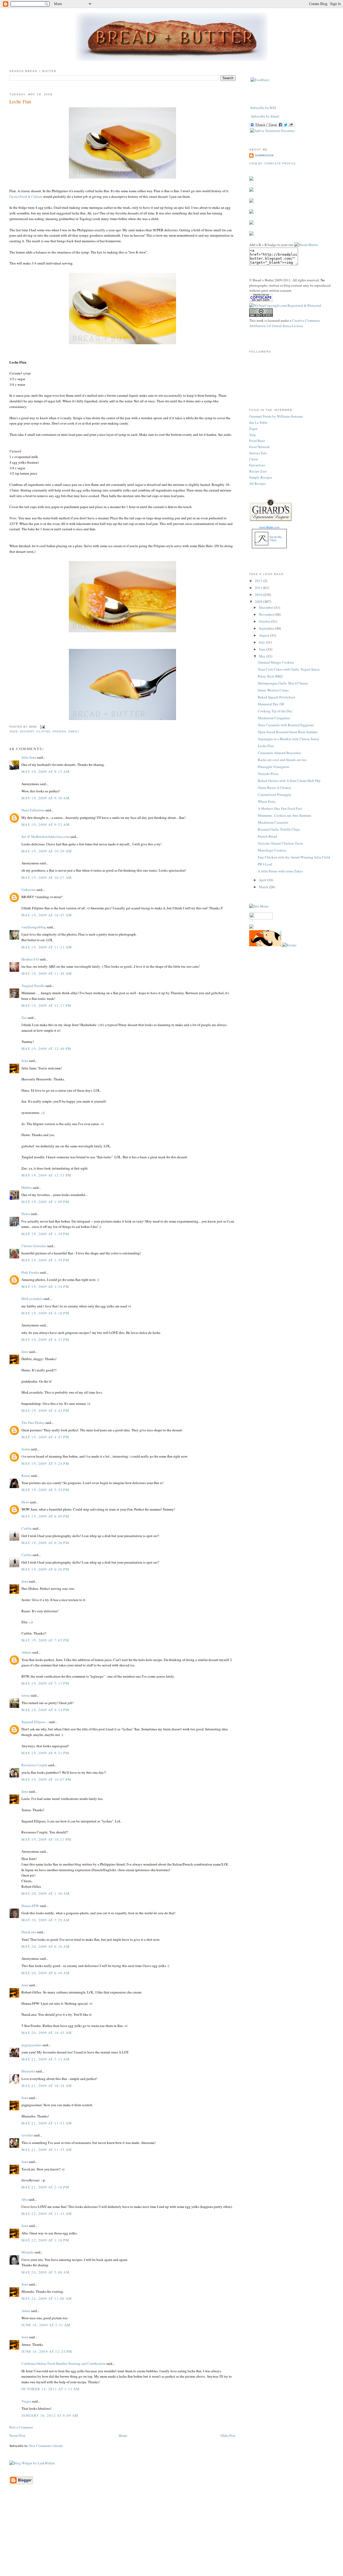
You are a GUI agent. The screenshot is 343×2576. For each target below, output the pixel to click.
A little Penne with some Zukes (280, 871)
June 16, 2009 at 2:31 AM (46, 2325)
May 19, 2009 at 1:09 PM (45, 1202)
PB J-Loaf (265, 864)
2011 (259, 588)
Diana (26, 1214)
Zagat (253, 429)
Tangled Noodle (33, 986)
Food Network (260, 447)
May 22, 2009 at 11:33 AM (47, 2214)
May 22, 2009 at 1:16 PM (45, 2240)
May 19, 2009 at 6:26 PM (45, 1543)
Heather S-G (30, 959)
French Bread (267, 836)
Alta (25, 2199)
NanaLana (29, 1932)
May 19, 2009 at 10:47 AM (47, 915)
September (267, 628)
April (263, 880)
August (264, 635)
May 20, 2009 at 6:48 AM (46, 1973)
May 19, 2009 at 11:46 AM (47, 973)
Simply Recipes (261, 477)
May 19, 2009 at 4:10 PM (45, 1313)
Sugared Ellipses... (35, 1722)
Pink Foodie (30, 1272)
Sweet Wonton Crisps (273, 690)
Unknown (29, 890)
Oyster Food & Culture (26, 196)
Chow (253, 459)
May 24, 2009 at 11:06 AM (47, 2298)
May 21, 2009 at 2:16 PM (45, 2187)
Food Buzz (257, 441)
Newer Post (17, 2435)
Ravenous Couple (34, 1765)
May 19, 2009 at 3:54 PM (45, 1287)
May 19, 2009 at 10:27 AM (47, 877)
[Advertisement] (171, 2538)
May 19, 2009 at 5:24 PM (45, 1463)
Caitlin (27, 1528)
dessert (27, 731)
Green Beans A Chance (274, 788)
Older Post (228, 2435)
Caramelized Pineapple (275, 795)
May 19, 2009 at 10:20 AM (47, 851)
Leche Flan (20, 101)
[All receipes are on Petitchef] (265, 945)
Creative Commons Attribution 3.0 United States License (285, 323)
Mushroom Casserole (273, 822)
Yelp (253, 435)
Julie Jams (29, 757)
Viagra (26, 2401)
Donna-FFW (30, 1906)
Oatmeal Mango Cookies (276, 662)
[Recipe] (289, 945)
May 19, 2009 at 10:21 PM (46, 1839)
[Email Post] (42, 727)
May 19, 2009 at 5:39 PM (45, 1490)
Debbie (27, 1187)
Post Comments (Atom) (46, 2446)
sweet (74, 731)
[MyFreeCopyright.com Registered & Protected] (285, 305)
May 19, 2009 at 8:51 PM (45, 1753)
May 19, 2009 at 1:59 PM (45, 1260)
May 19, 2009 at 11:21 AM (47, 947)
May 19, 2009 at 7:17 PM (45, 1683)
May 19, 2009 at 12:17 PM (46, 1005)
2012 (259, 581)
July (262, 642)
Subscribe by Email (265, 116)
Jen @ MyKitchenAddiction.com (45, 837)
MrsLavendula (32, 1299)
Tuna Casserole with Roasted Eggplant (286, 725)
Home (123, 2435)
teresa (26, 1695)
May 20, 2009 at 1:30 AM (46, 1893)
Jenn (25, 1061)
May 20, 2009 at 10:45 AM (47, 2033)
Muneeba (28, 2071)
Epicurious (257, 465)
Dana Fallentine (33, 810)
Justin (26, 1449)
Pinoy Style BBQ (270, 676)
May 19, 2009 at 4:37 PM (45, 1340)
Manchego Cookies (272, 850)
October (265, 621)
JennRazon (264, 155)
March (264, 887)
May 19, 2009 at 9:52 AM (46, 824)
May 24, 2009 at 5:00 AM (46, 2272)
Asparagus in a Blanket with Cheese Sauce (288, 739)
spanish (59, 731)
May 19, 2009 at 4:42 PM (45, 1410)
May (263, 656)
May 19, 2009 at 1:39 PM (45, 1234)
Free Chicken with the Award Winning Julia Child (294, 857)
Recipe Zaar (258, 471)
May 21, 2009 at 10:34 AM (47, 2086)
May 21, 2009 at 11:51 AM (47, 2123)
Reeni (26, 1476)
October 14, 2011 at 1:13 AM (51, 2389)
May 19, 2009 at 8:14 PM (45, 1710)
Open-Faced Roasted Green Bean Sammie (288, 732)
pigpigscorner (31, 2045)
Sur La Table (258, 422)
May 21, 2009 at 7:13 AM (46, 2059)
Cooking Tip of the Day (275, 711)
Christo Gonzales (34, 1246)
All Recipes (258, 483)
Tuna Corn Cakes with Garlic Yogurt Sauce (289, 669)
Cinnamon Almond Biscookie (279, 753)
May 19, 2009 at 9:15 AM (46, 771)
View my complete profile (273, 163)
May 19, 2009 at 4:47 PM (45, 1437)
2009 (259, 602)
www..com (269, 527)
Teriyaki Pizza (268, 774)
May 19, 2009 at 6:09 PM (45, 1516)
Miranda (28, 2252)
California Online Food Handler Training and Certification (64, 2363)
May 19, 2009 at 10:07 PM (46, 1779)
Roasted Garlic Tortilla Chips (279, 829)
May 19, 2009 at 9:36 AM (46, 798)
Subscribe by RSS (263, 108)
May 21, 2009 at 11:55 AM (47, 2150)
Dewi (25, 1502)
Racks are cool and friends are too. (283, 760)
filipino (43, 731)
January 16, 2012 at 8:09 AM (50, 2415)
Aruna (26, 2311)
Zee (24, 1017)
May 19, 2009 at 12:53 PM (46, 1175)
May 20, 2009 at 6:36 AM (46, 1946)
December (266, 607)
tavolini (27, 2135)
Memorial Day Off (271, 704)
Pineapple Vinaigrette (274, 767)
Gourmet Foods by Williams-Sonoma (276, 416)
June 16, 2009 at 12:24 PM (47, 2351)
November (267, 614)
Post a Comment (21, 2427)
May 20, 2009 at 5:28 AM (46, 1920)
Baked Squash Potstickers (276, 697)
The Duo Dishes (33, 1423)
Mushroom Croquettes (274, 718)
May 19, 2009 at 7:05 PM (45, 1640)
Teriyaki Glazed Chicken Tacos (280, 843)
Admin (26, 1652)
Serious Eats (258, 453)
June (263, 649)
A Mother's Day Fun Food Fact (280, 808)
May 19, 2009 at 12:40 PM (46, 1049)
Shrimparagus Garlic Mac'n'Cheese (283, 683)
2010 (259, 595)
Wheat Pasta (267, 801)
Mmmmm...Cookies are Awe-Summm (284, 815)
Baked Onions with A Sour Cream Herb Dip (289, 781)
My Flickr (276, 539)
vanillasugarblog (34, 927)
